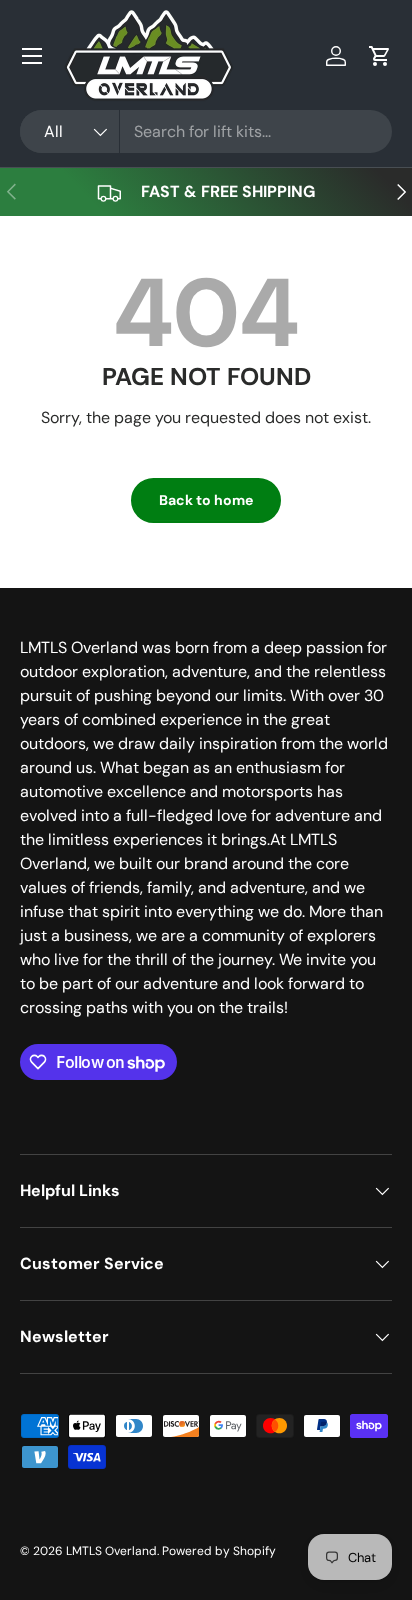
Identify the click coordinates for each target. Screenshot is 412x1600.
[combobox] (206, 131)
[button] (380, 56)
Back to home (206, 500)
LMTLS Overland (111, 1551)
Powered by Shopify (219, 1551)
